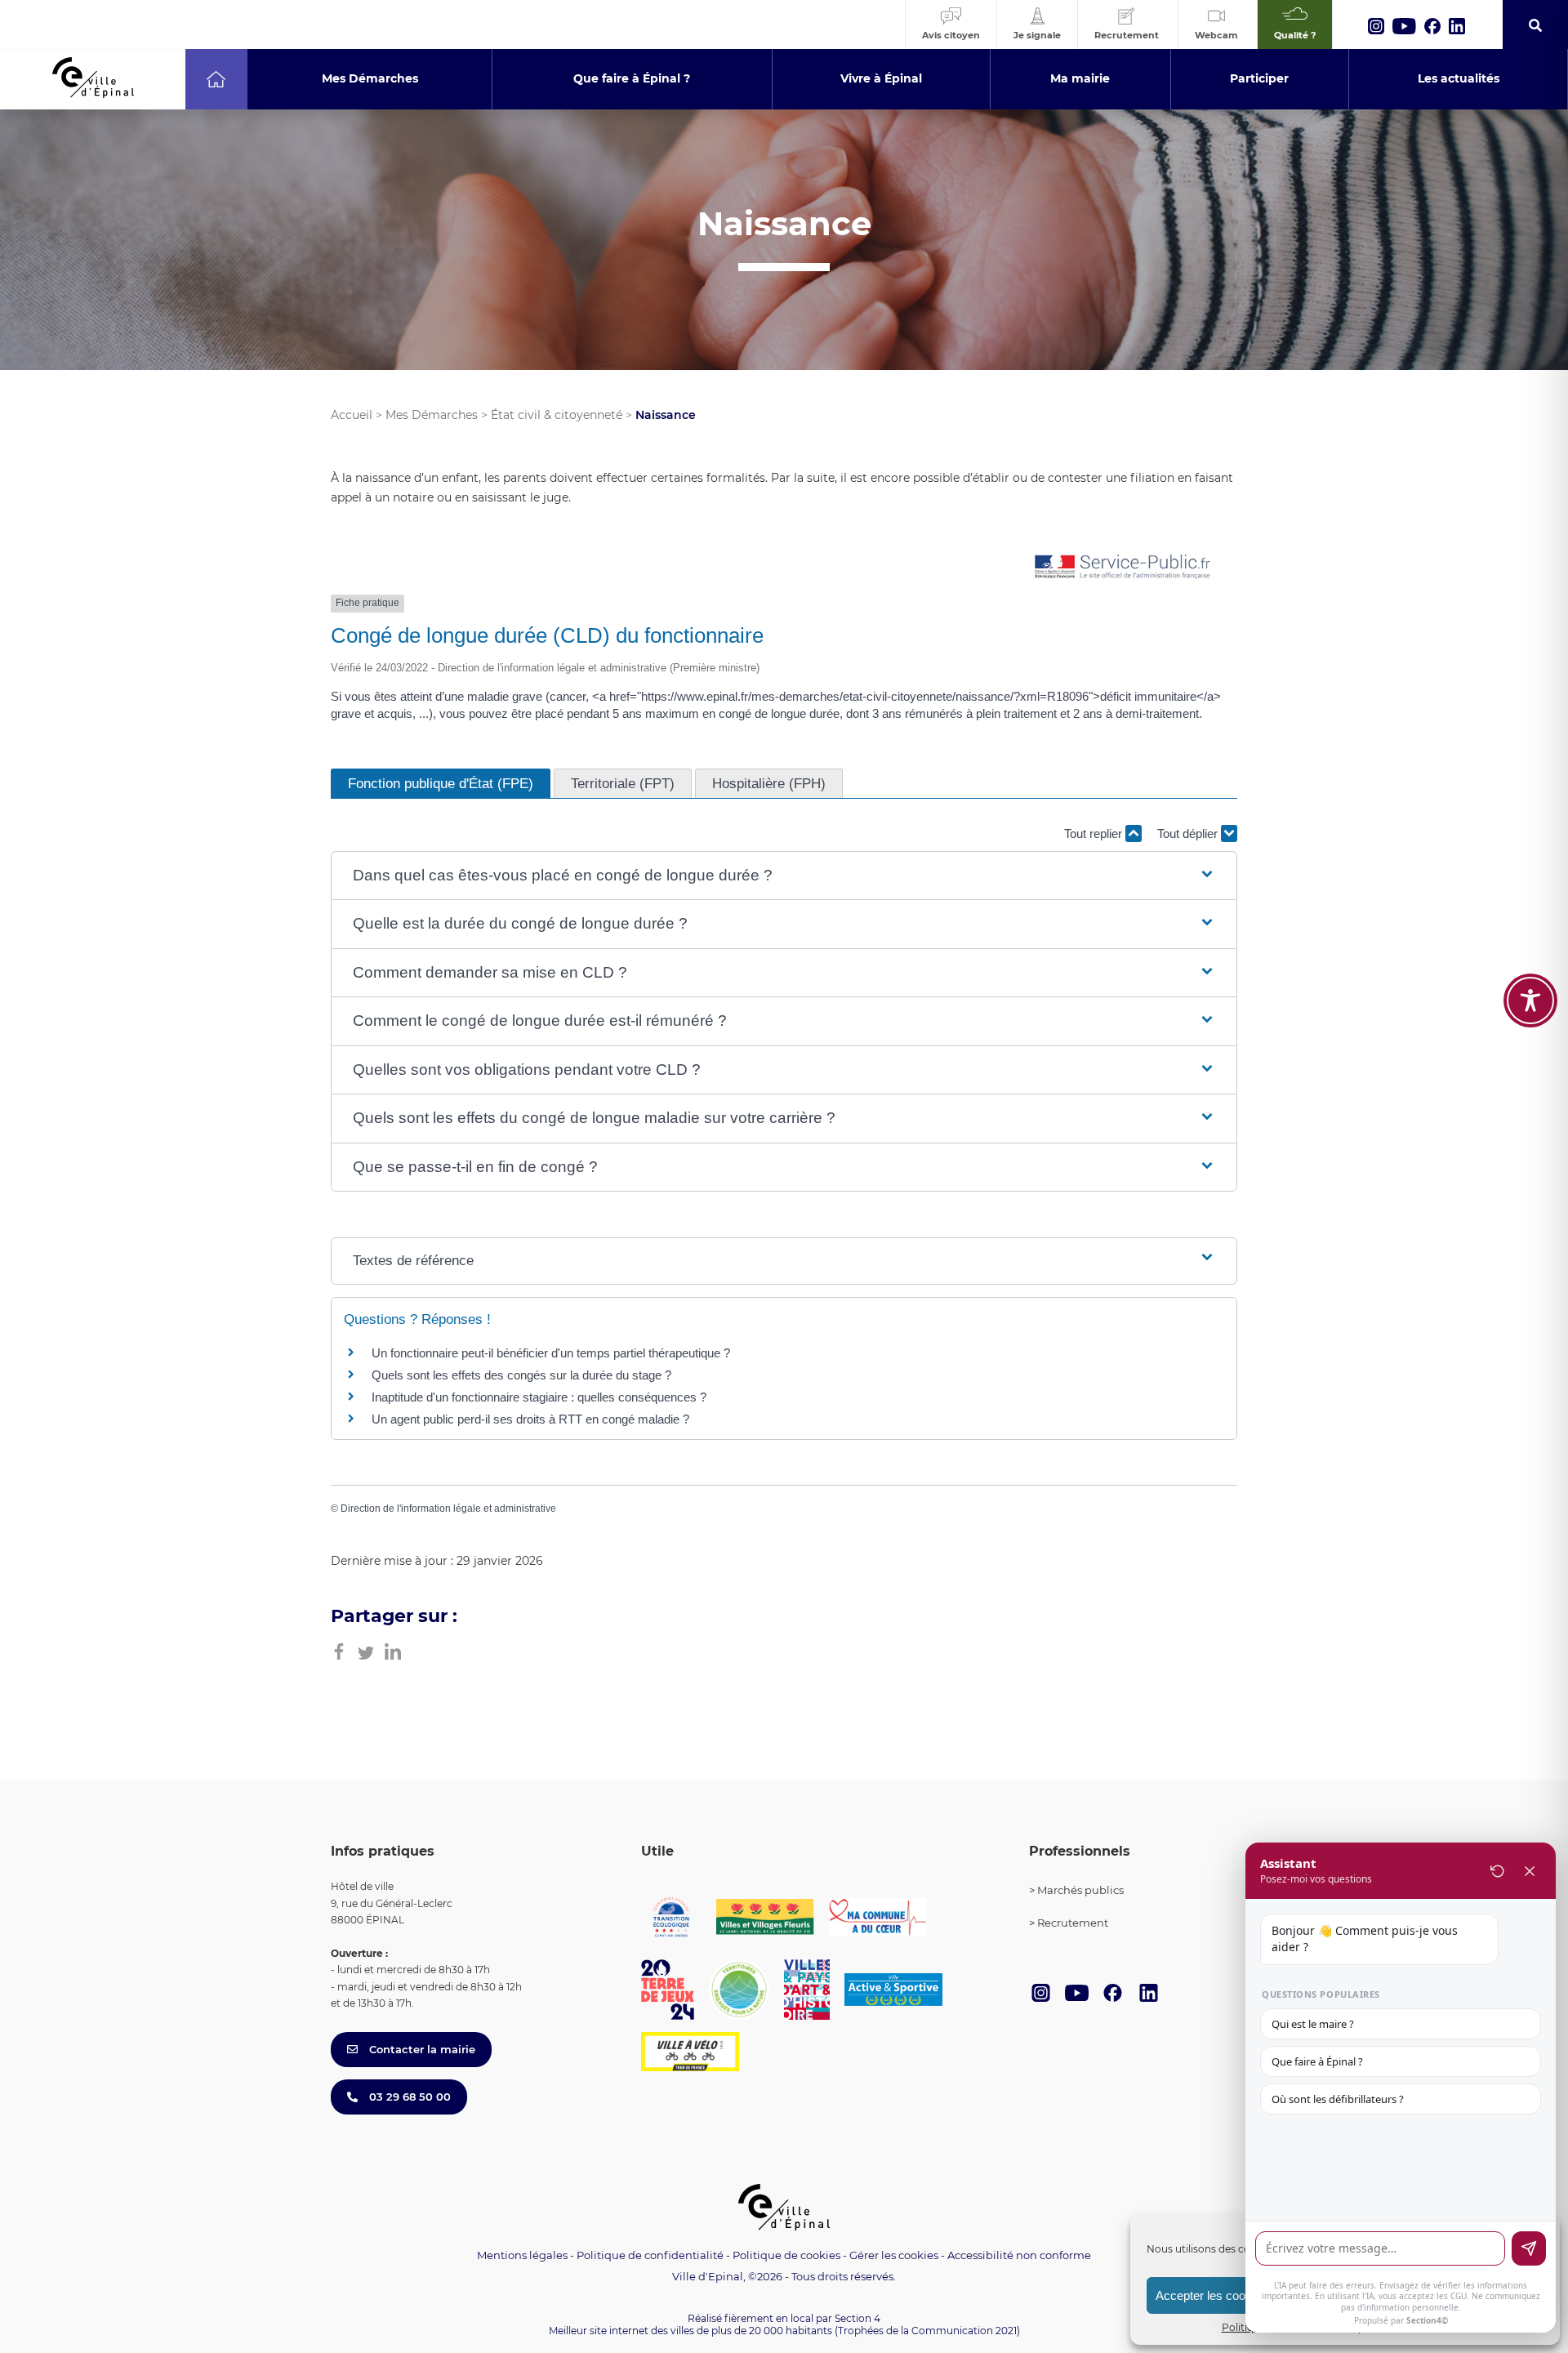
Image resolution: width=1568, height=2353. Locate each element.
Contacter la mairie (421, 2049)
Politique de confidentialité (650, 2255)
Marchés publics (1080, 1890)
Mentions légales (522, 2255)
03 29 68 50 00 (408, 2097)
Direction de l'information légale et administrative (448, 1509)
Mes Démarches (432, 415)
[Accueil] (216, 79)
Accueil (352, 415)
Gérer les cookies (894, 2255)
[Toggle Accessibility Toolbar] (1530, 1000)
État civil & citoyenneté (557, 415)
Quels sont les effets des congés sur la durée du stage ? (521, 1375)
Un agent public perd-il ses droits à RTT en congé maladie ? (530, 1419)
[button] (784, 876)
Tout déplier (1189, 833)
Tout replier (1095, 833)
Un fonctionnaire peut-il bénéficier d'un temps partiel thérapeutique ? (551, 1353)
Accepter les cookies (1212, 2295)
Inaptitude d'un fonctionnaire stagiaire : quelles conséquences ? (539, 1397)
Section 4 (857, 2318)
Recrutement (1073, 1923)
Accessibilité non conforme (1019, 2255)
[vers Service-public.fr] (1123, 568)
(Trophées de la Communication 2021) (927, 2331)
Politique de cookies (786, 2255)
